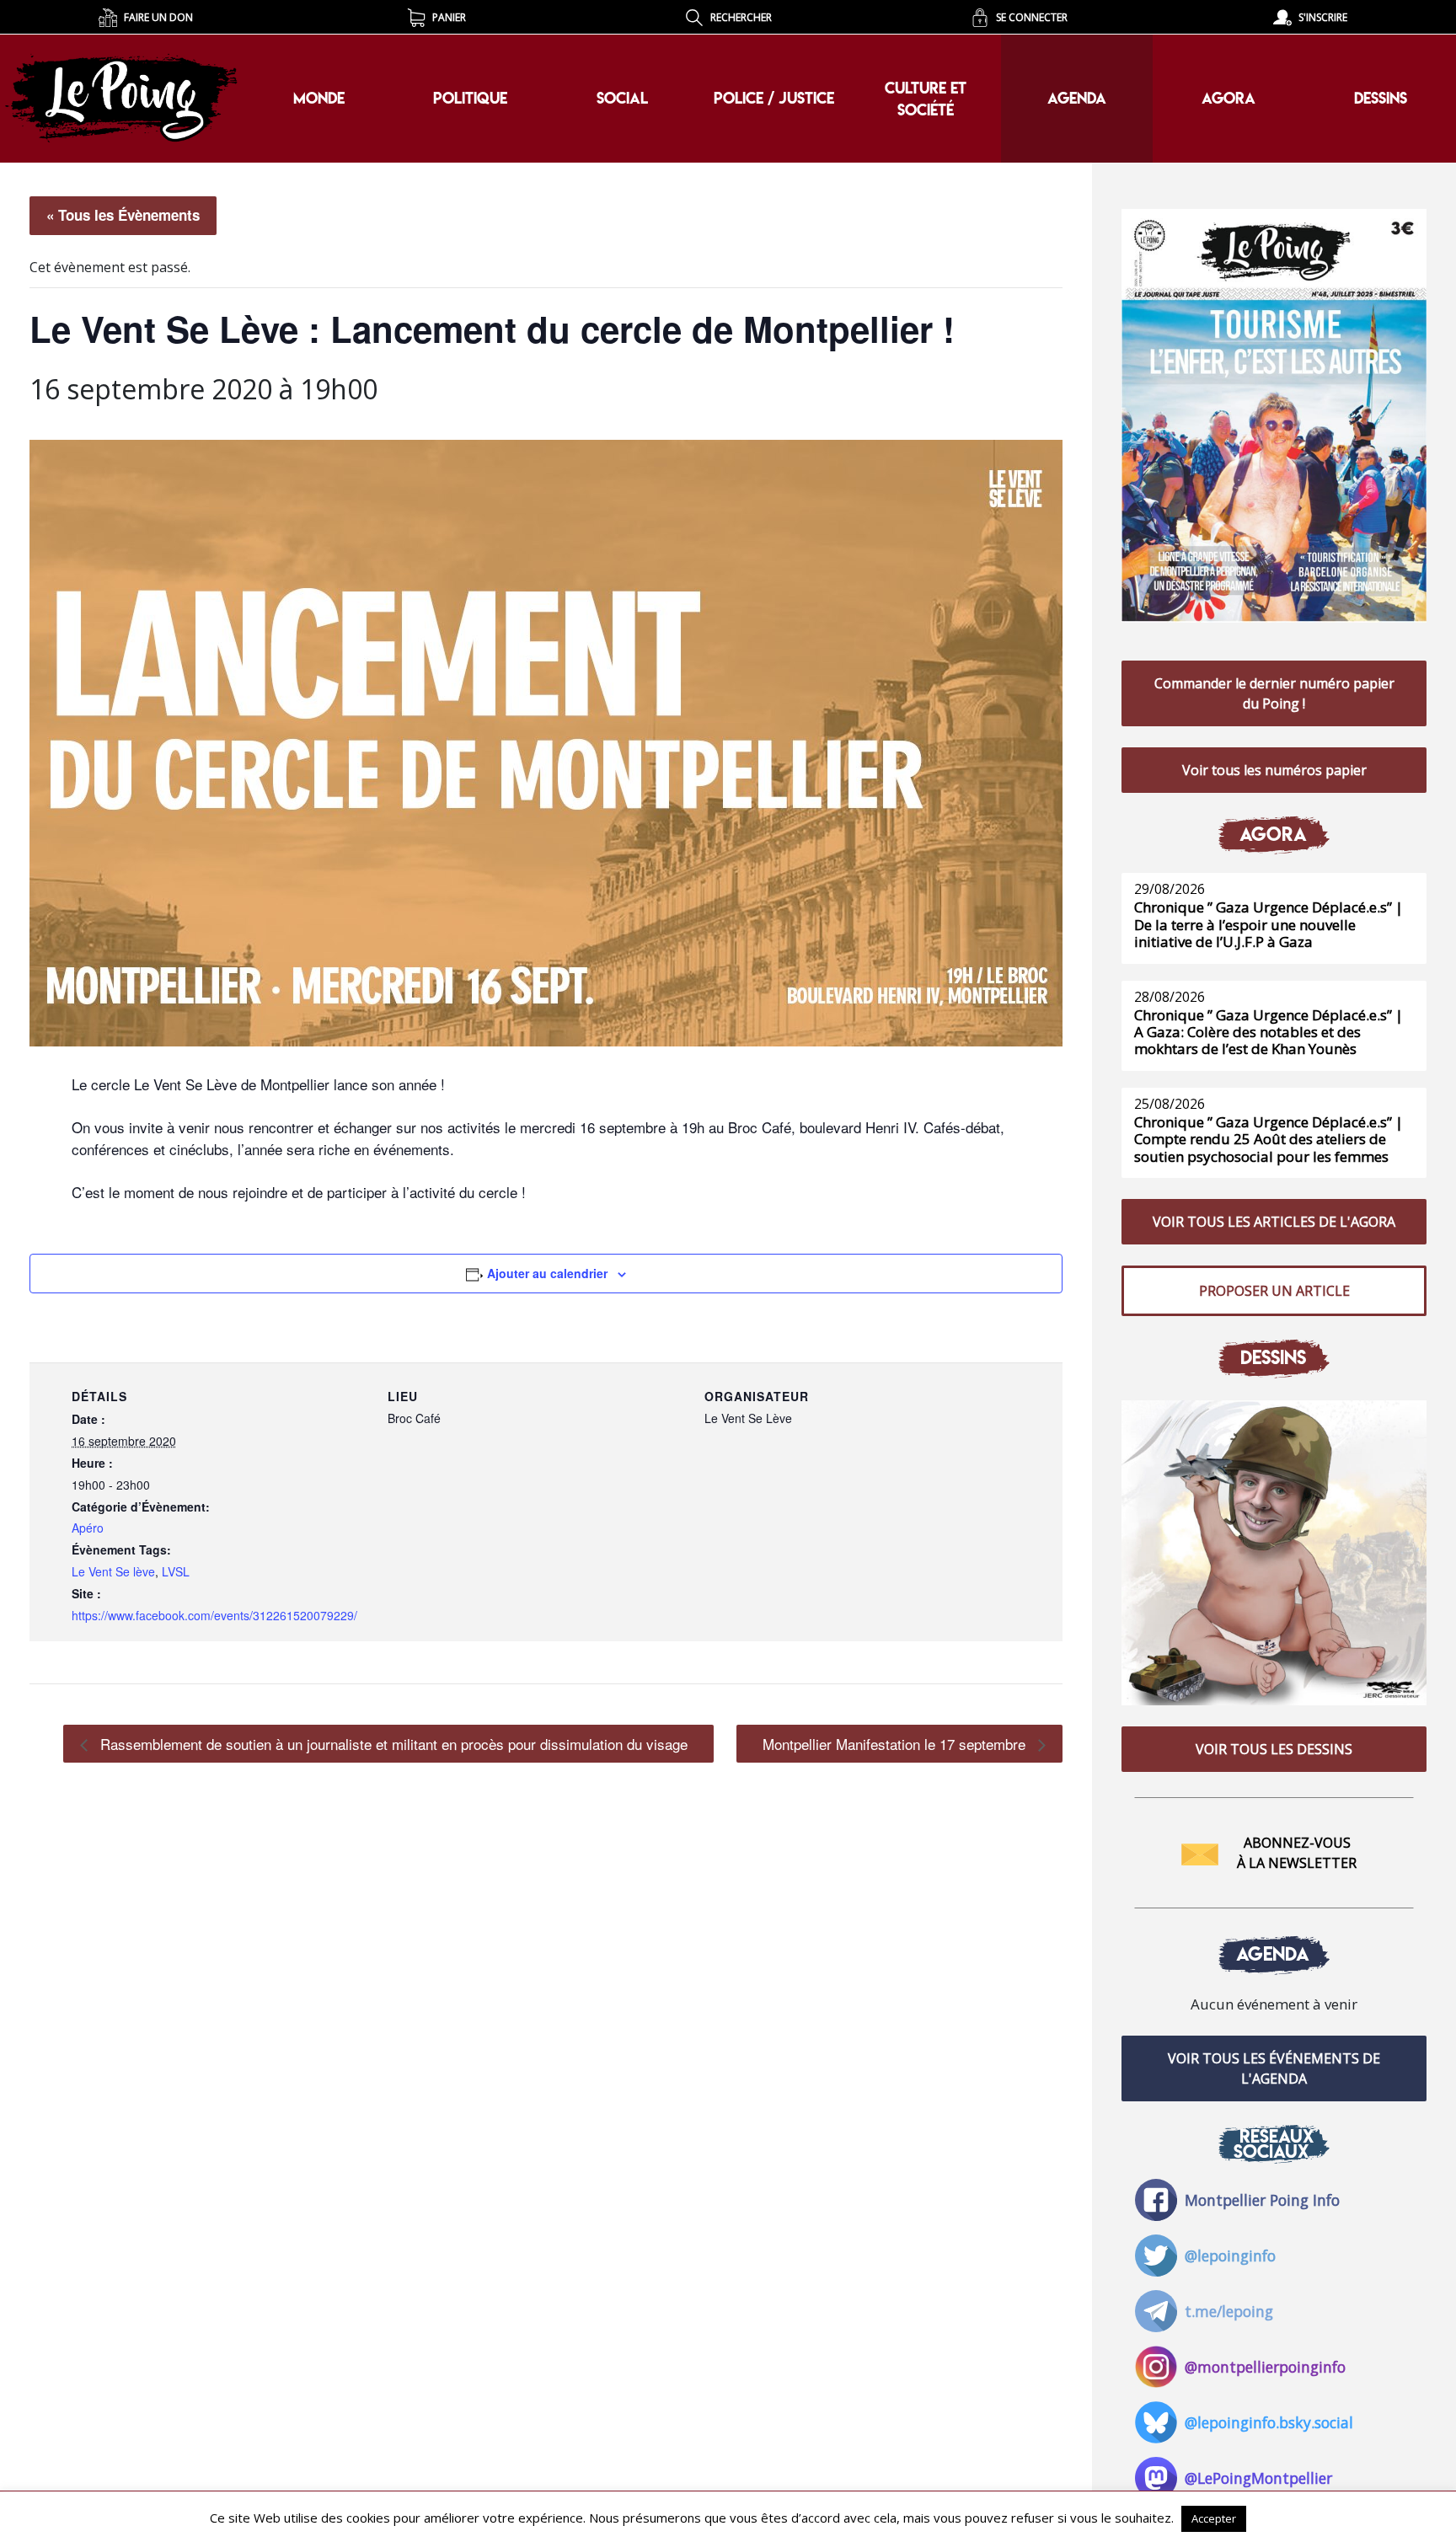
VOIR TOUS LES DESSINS (1274, 1749)
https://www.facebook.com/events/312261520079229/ (214, 1615)
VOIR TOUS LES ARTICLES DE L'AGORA (1274, 1222)
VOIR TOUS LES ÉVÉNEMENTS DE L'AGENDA (1274, 2068)
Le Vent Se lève (113, 1571)
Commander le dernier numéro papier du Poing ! (1274, 693)
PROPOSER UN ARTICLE (1274, 1291)
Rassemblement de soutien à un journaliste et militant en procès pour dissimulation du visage (392, 1744)
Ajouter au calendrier (547, 1273)
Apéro (88, 1528)
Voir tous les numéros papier (1274, 770)
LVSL (176, 1571)
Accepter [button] (1214, 2518)
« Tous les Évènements (123, 215)
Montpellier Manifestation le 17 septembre (896, 1744)
